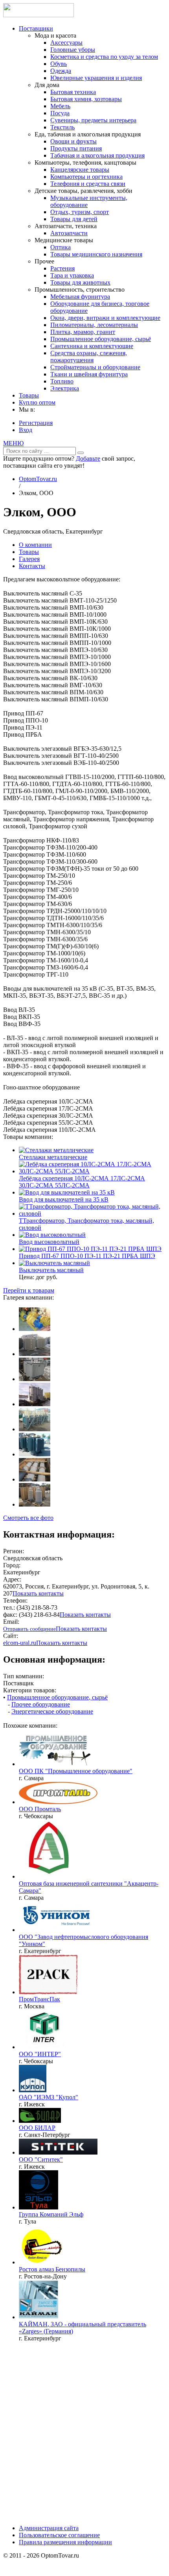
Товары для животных (80, 282)
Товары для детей (74, 219)
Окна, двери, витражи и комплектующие (105, 318)
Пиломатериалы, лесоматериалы (94, 325)
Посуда (60, 113)
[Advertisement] (84, 2433)
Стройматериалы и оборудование (95, 367)
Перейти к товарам (29, 1290)
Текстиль (62, 127)
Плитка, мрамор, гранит (83, 332)
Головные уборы (73, 50)
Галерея (29, 559)
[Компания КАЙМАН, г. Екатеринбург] (39, 2317)
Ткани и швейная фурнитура (89, 374)
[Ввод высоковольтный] (52, 1235)
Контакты (32, 566)
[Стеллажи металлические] (56, 1150)
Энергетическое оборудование (52, 1711)
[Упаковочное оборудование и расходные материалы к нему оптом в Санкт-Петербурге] (40, 2121)
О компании (35, 545)
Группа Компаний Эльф (51, 2214)
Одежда (61, 71)
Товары (29, 395)
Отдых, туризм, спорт (80, 212)
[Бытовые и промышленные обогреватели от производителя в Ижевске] (33, 2090)
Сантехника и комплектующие (92, 346)
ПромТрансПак (39, 1999)
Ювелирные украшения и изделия (96, 78)
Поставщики (36, 28)
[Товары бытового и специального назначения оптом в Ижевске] (58, 2152)
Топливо (62, 381)
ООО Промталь (40, 1809)
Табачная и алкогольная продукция (97, 155)
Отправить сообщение (29, 1629)
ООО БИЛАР (37, 2128)
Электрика (65, 388)
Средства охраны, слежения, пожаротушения (89, 357)
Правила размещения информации (65, 2542)
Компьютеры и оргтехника (86, 177)
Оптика (61, 247)
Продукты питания (76, 148)
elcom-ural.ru (20, 1643)
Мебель (60, 106)
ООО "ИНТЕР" (40, 2054)
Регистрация (36, 423)
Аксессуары (66, 43)
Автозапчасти (69, 233)
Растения (62, 268)
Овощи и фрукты (73, 141)
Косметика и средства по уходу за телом (104, 57)
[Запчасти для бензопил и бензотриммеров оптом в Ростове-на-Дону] (40, 2262)
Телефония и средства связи (88, 184)
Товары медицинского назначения (96, 254)
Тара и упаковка (72, 275)
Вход (26, 430)
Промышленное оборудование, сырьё (101, 339)
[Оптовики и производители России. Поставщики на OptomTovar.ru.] (39, 15)
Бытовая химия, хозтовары (86, 99)
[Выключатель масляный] (54, 1263)
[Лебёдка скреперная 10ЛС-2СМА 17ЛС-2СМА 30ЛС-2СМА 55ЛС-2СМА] (92, 1171)
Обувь (59, 64)
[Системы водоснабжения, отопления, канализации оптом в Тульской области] (39, 2207)
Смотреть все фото (28, 1518)
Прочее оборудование (41, 1704)
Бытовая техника (73, 92)
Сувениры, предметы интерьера (93, 120)
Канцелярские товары (80, 170)
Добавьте (88, 458)
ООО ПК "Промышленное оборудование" (76, 1771)
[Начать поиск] (81, 453)
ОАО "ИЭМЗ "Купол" (49, 2097)
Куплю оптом (37, 402)
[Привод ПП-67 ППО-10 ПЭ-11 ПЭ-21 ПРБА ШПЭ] (90, 1249)
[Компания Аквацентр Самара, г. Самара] (48, 1876)
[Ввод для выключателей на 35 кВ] (67, 1192)
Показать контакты (38, 1593)
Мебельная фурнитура (80, 297)
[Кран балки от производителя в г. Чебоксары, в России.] (58, 1802)
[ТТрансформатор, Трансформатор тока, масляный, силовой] (92, 1214)
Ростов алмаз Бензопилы (52, 2269)
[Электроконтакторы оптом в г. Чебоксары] (45, 2047)
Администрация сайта (49, 2528)
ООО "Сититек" (41, 2159)
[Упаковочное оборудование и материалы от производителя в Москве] (48, 1992)
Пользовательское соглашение (59, 2535)
